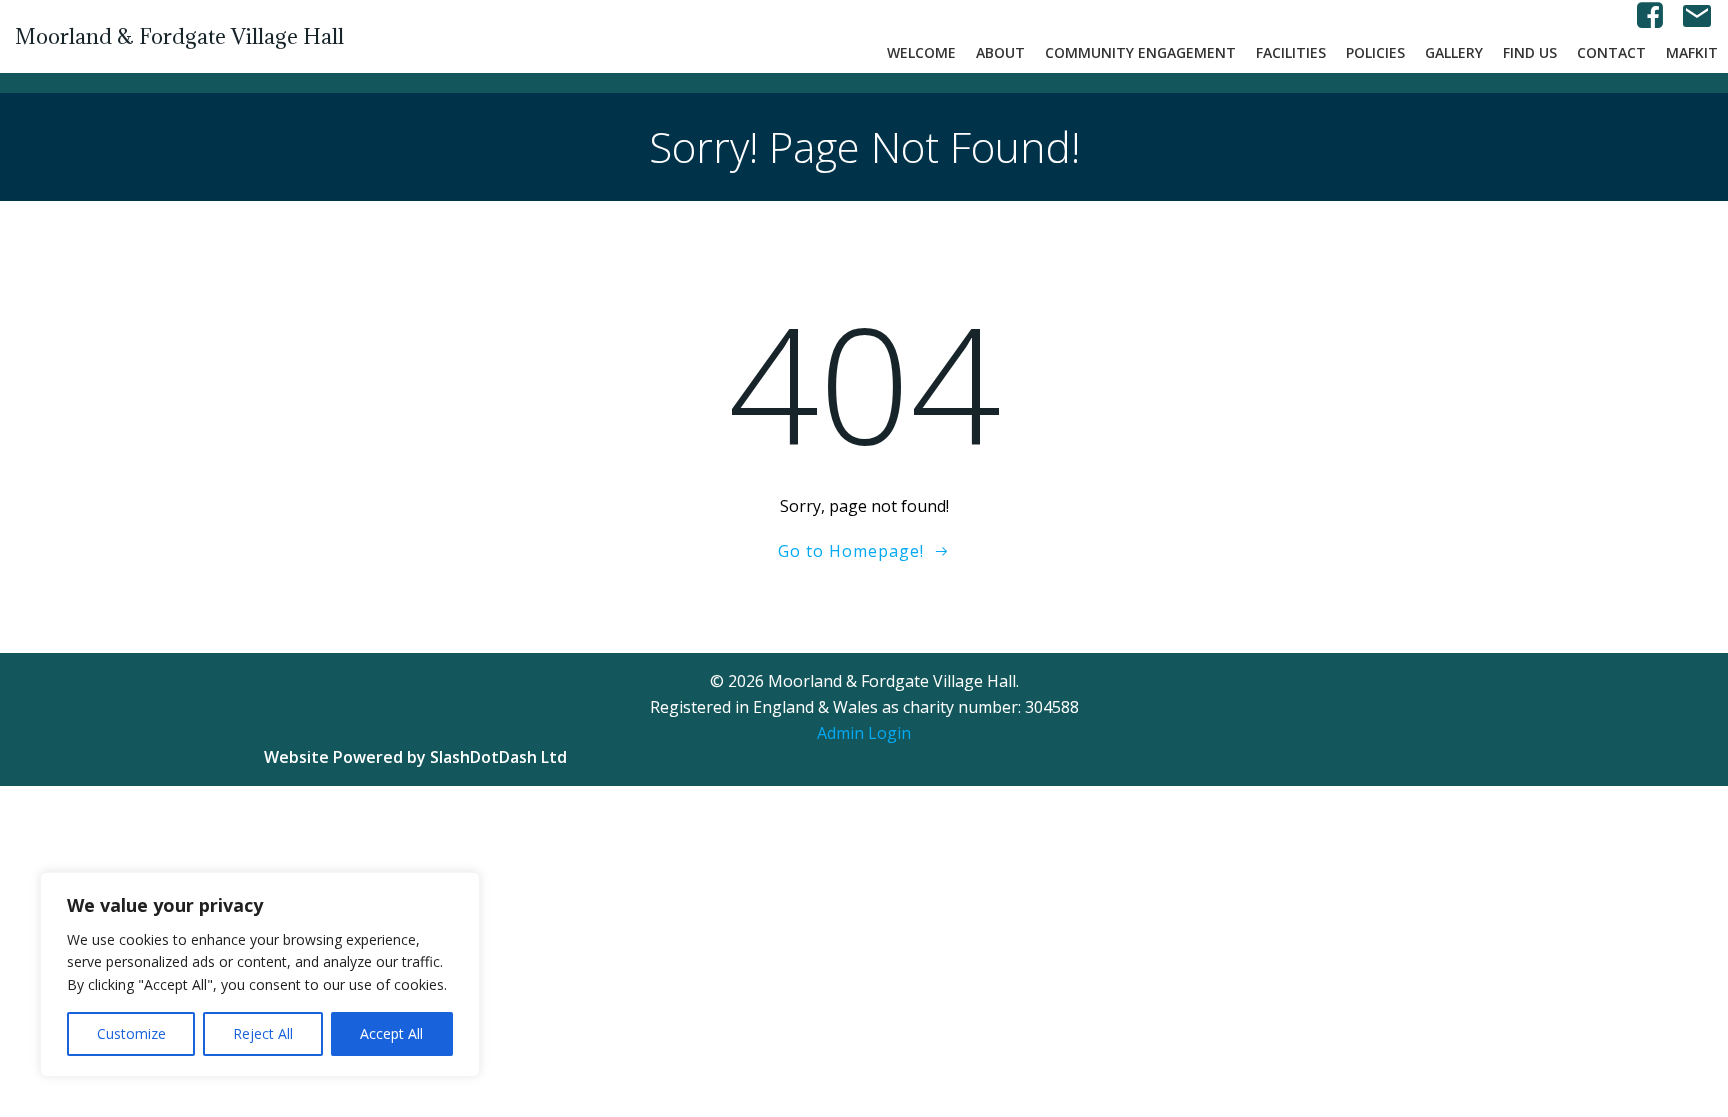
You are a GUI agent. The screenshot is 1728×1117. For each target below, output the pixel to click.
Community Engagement (1140, 52)
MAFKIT (1692, 52)
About (1000, 52)
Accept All (391, 1033)
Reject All (263, 1033)
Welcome (921, 52)
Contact (1611, 52)
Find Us (1530, 52)
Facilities (1291, 52)
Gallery (1454, 52)
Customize (131, 1033)
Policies (1375, 52)
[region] (260, 974)
